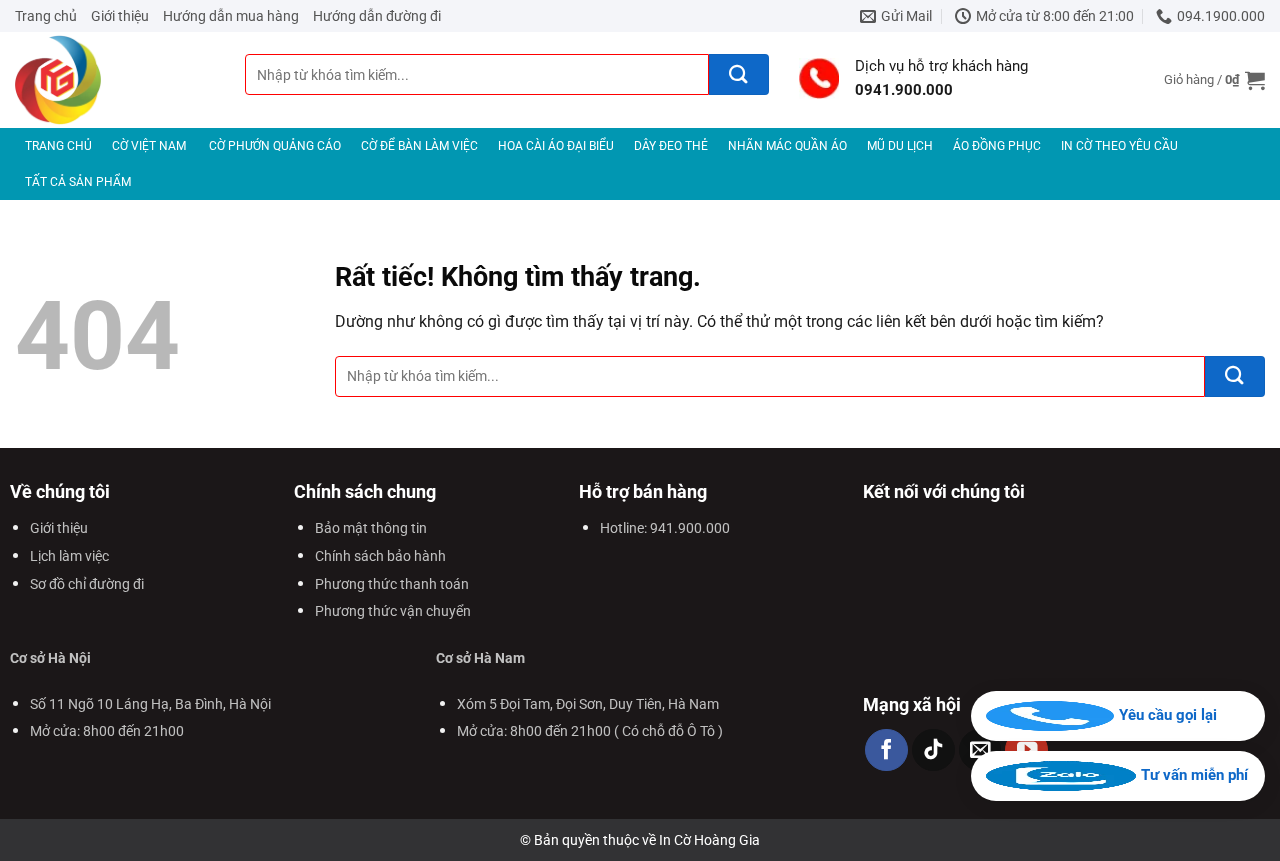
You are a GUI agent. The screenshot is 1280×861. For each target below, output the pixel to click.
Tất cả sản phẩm (78, 182)
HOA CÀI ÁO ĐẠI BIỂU (556, 146)
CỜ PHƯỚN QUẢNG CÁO (275, 146)
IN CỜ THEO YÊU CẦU (1119, 146)
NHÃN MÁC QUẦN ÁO (787, 146)
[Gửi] (739, 74)
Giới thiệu (120, 16)
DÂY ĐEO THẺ (671, 146)
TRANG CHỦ (58, 146)
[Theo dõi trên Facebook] (886, 750)
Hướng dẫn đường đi (377, 16)
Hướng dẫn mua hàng (231, 16)
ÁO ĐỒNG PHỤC (997, 146)
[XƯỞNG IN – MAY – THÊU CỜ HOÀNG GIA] (115, 80)
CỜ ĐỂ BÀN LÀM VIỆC (419, 146)
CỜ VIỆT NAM (149, 146)
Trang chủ (46, 16)
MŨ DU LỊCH (900, 146)
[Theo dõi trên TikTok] (933, 750)
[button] (1214, 80)
